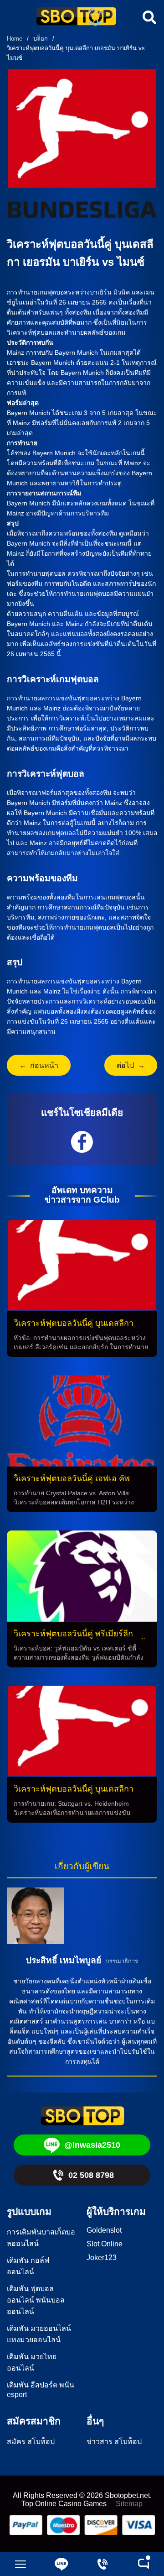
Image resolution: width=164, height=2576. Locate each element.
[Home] (76, 17)
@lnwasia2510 (92, 2145)
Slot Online (105, 2244)
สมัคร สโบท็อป (31, 2442)
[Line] (61, 2564)
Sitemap (129, 2504)
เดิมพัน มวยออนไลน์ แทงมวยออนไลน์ (39, 2334)
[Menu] (20, 2564)
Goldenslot (104, 2230)
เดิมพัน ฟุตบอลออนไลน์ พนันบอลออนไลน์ (36, 2300)
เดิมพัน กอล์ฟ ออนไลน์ (28, 2266)
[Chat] (143, 2564)
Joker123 (102, 2258)
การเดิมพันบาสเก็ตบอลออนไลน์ (41, 2238)
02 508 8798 (91, 2175)
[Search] (148, 17)
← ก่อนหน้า (39, 1065)
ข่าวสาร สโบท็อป (114, 2442)
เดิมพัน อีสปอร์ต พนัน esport (41, 2390)
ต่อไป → (131, 1065)
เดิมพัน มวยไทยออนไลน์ (32, 2362)
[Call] (102, 2564)
